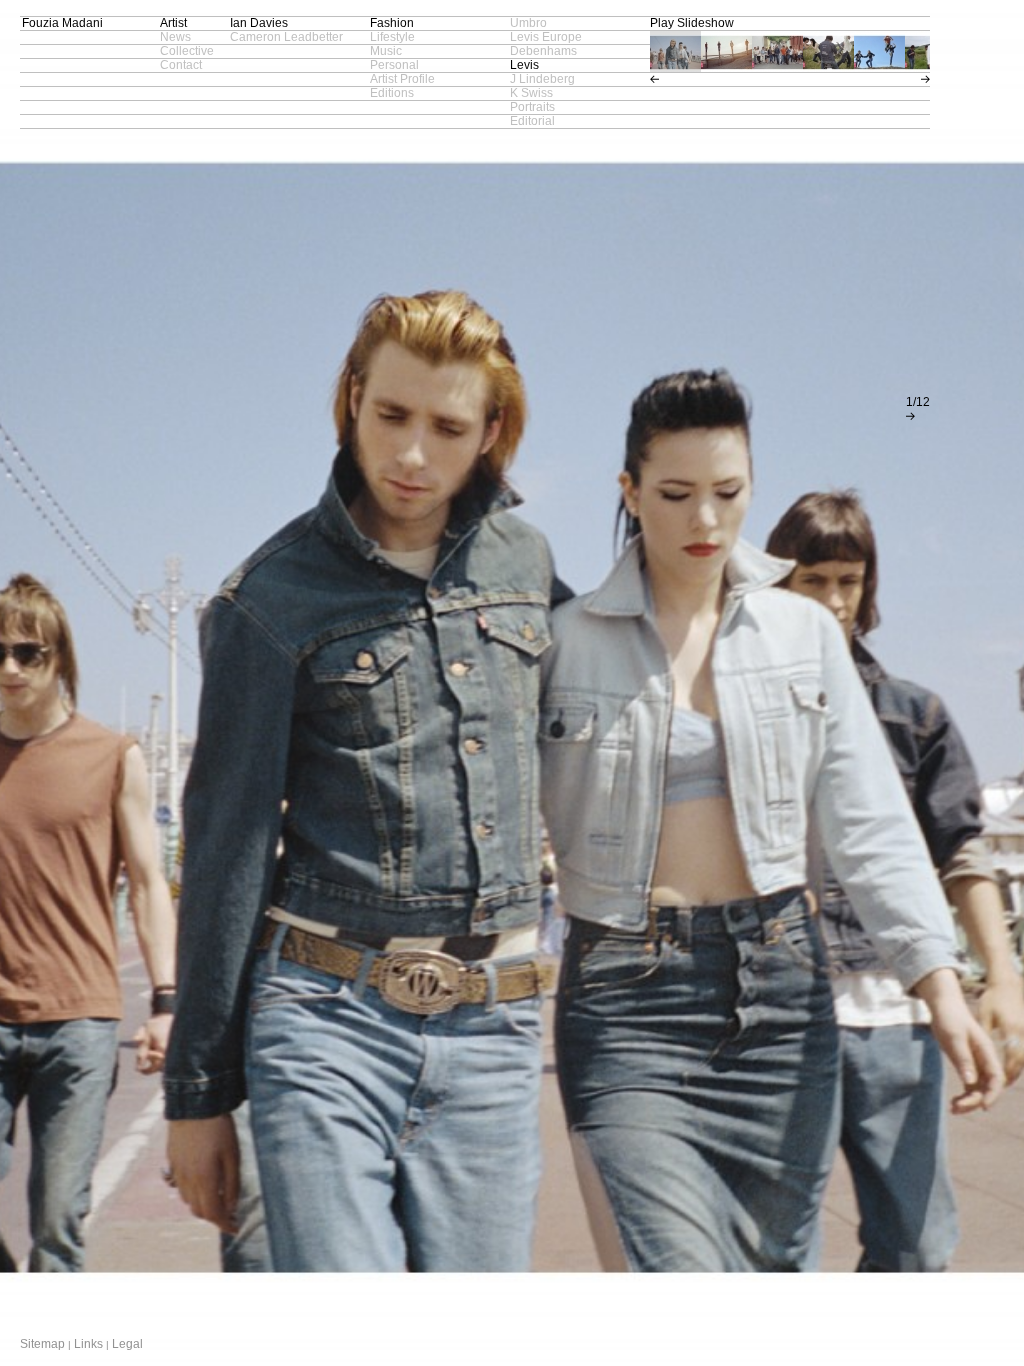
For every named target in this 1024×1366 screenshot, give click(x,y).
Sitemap (42, 1344)
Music (386, 51)
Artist (173, 23)
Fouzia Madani (62, 23)
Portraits (532, 107)
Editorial (532, 121)
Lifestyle (392, 37)
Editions (392, 93)
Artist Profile (402, 79)
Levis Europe (546, 37)
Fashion (392, 23)
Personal (394, 65)
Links (88, 1344)
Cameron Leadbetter (286, 37)
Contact (181, 65)
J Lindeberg (542, 79)
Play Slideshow (692, 23)
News (175, 37)
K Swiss (531, 93)
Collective (187, 51)
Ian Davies (259, 23)
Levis (524, 65)
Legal (127, 1344)
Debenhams (543, 51)
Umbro (528, 23)
